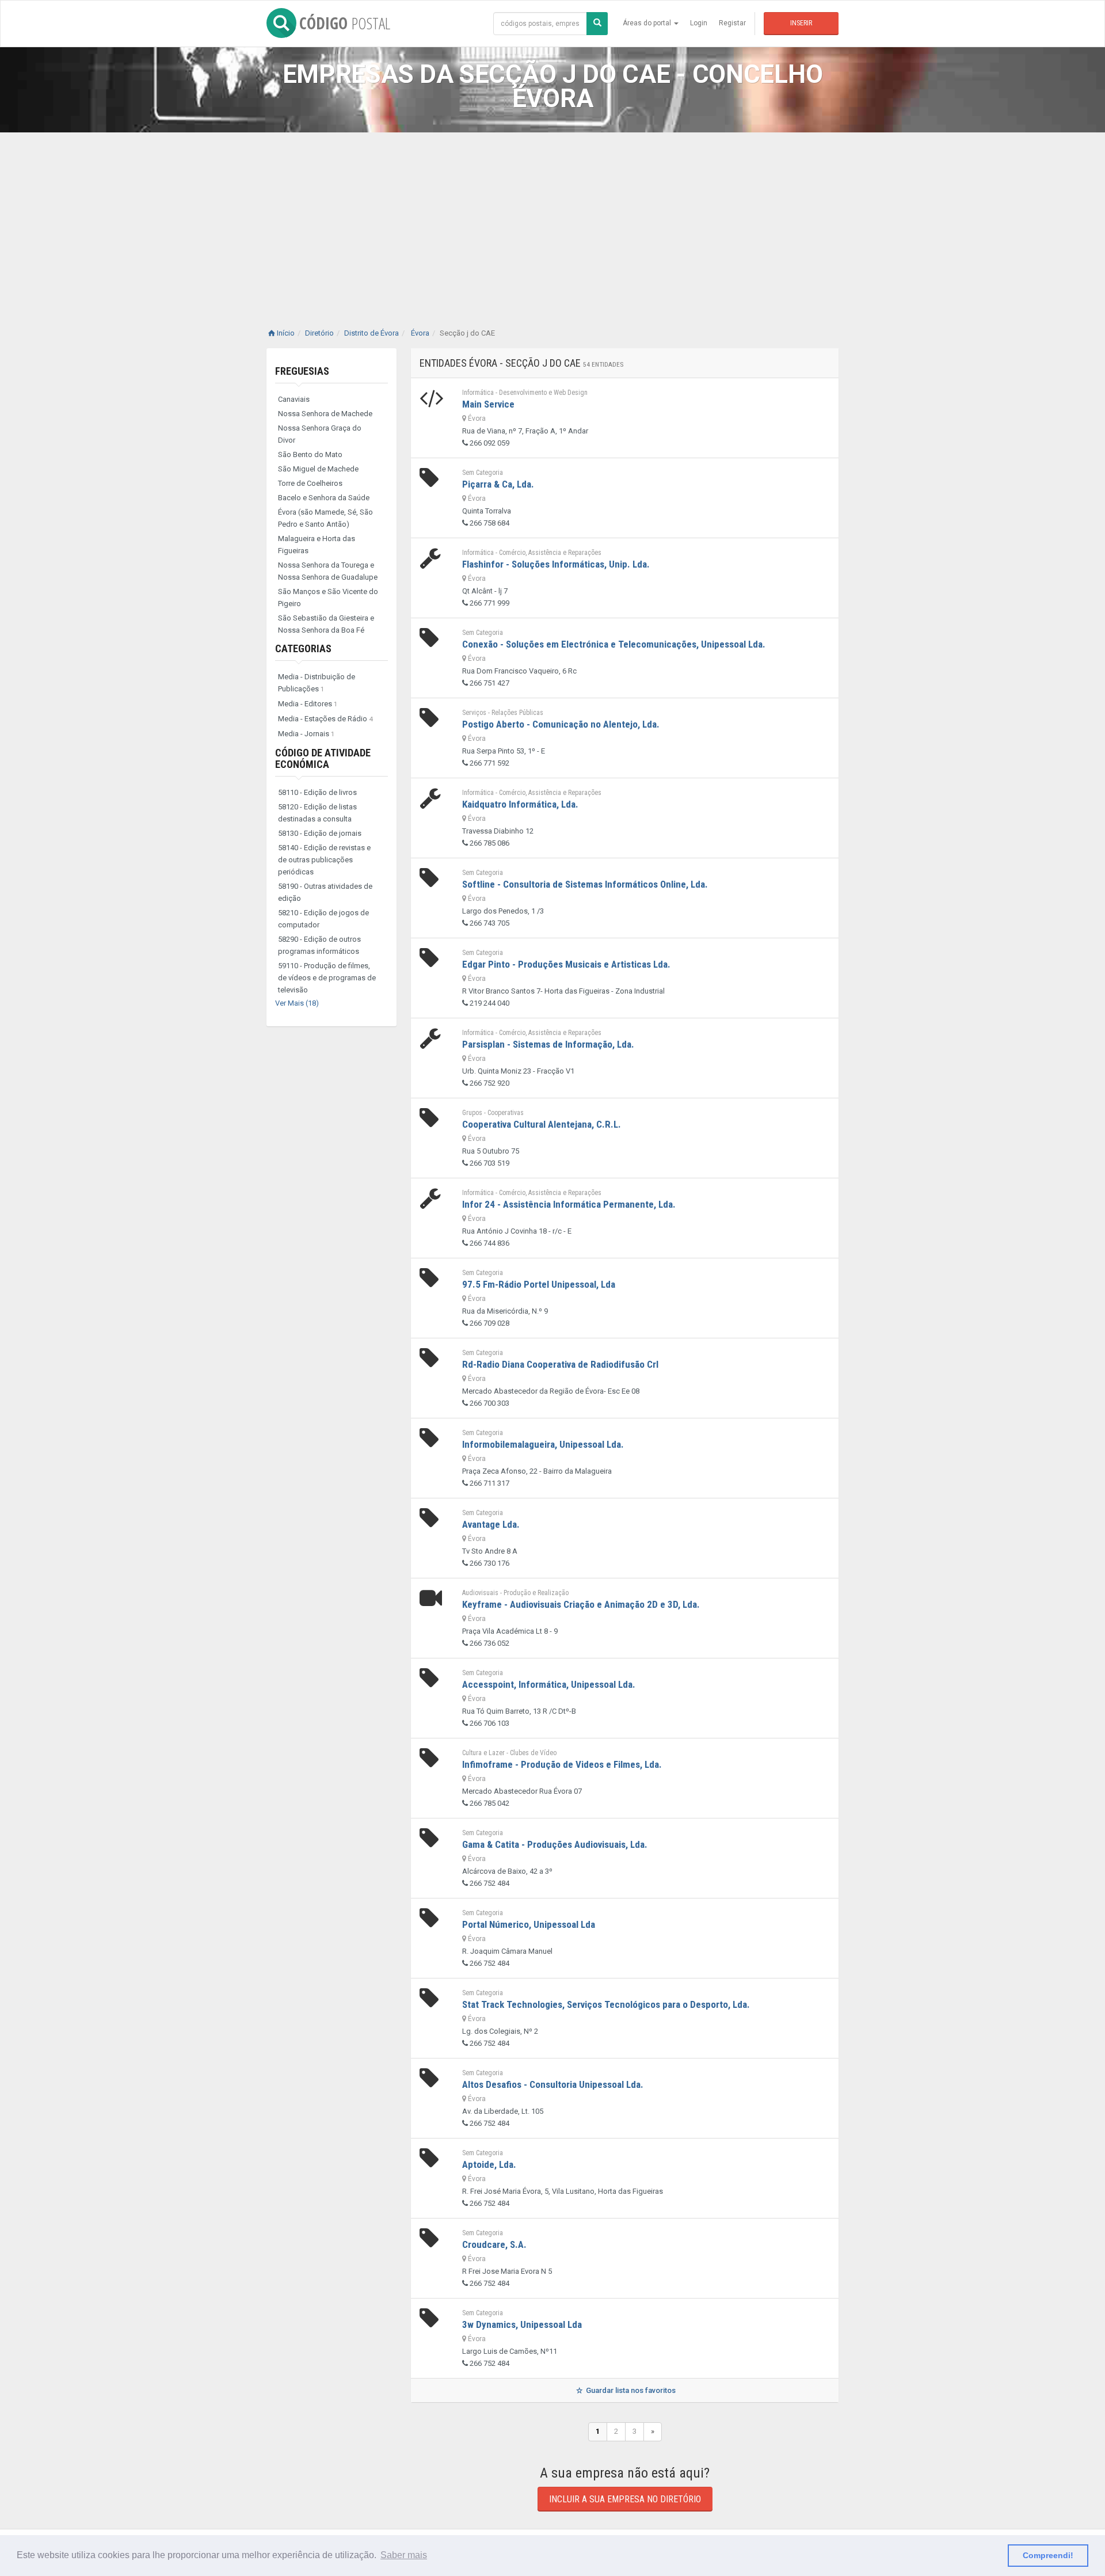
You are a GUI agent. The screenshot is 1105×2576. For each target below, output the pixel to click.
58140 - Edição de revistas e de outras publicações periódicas (324, 860)
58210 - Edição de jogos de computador (323, 919)
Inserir (801, 23)
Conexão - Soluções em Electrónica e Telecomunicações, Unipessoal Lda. (614, 644)
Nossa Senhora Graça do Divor (320, 434)
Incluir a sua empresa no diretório (625, 2499)
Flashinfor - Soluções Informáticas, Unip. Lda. (556, 564)
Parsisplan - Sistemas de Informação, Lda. (548, 1044)
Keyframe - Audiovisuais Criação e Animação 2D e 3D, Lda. (581, 1604)
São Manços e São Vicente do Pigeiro (328, 598)
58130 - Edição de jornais (320, 833)
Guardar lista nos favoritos (630, 2390)
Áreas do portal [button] (648, 23)
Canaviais (294, 399)
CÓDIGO (345, 23)
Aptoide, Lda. (489, 2164)
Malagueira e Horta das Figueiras (317, 545)
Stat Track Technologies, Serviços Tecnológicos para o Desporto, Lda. (606, 2004)
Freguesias (302, 371)
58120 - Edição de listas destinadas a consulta (317, 813)
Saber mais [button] (404, 2555)
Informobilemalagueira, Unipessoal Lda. (543, 1444)
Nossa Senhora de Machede (325, 414)
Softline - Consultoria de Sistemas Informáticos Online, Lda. (585, 884)
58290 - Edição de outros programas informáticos (319, 945)
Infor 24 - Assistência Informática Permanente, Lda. (569, 1204)
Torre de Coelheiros (310, 483)
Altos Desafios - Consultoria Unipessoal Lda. (553, 2084)
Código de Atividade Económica (323, 758)
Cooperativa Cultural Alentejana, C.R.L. (542, 1124)
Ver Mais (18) (297, 1003)
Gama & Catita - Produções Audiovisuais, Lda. (555, 1844)
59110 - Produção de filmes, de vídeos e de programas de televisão (327, 978)
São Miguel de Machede (318, 469)
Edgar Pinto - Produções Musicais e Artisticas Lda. (566, 964)
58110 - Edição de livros (317, 792)
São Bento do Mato (310, 454)
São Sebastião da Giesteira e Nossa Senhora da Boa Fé (326, 624)
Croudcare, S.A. (494, 2244)
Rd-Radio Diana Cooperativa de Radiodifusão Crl (560, 1364)
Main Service (488, 404)
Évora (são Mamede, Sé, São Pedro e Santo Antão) (325, 518)
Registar (732, 23)
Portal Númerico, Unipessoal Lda (529, 1924)
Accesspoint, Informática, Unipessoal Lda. (549, 1684)
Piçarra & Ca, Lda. (498, 484)
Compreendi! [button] (1048, 2555)
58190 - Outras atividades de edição (325, 892)
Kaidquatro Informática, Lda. (520, 804)
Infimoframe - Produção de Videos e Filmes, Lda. (562, 1764)
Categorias (303, 648)
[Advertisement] (552, 219)
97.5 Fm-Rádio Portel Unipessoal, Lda (539, 1284)
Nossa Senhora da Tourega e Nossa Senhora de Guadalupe (328, 571)
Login (699, 23)
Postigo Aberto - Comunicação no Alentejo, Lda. (561, 724)
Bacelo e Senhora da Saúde (324, 498)
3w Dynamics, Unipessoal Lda (522, 2324)
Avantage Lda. (491, 1524)
